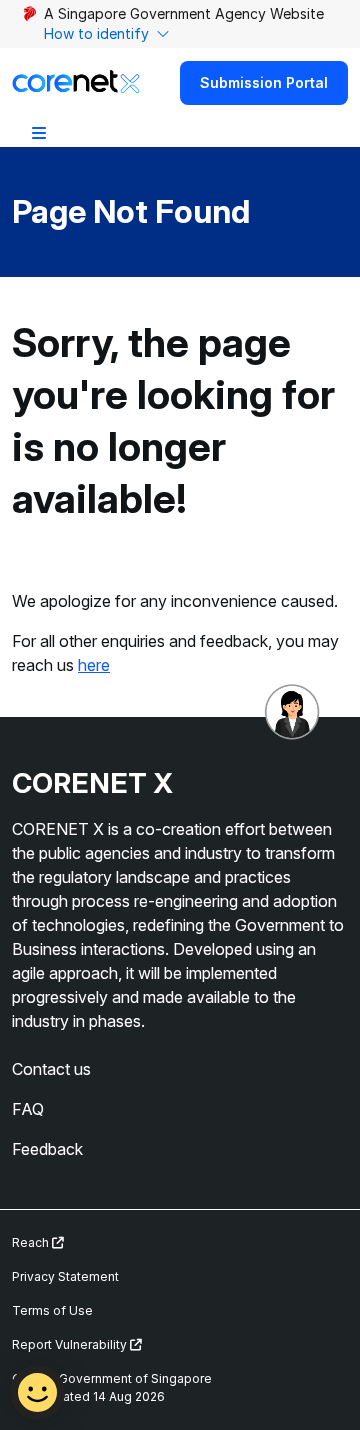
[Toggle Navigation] (39, 132)
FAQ (28, 1109)
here (94, 665)
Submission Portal (264, 82)
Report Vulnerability (71, 1344)
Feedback (47, 1149)
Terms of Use (52, 1310)
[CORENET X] (76, 82)
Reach (32, 1242)
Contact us (51, 1069)
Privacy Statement (65, 1276)
